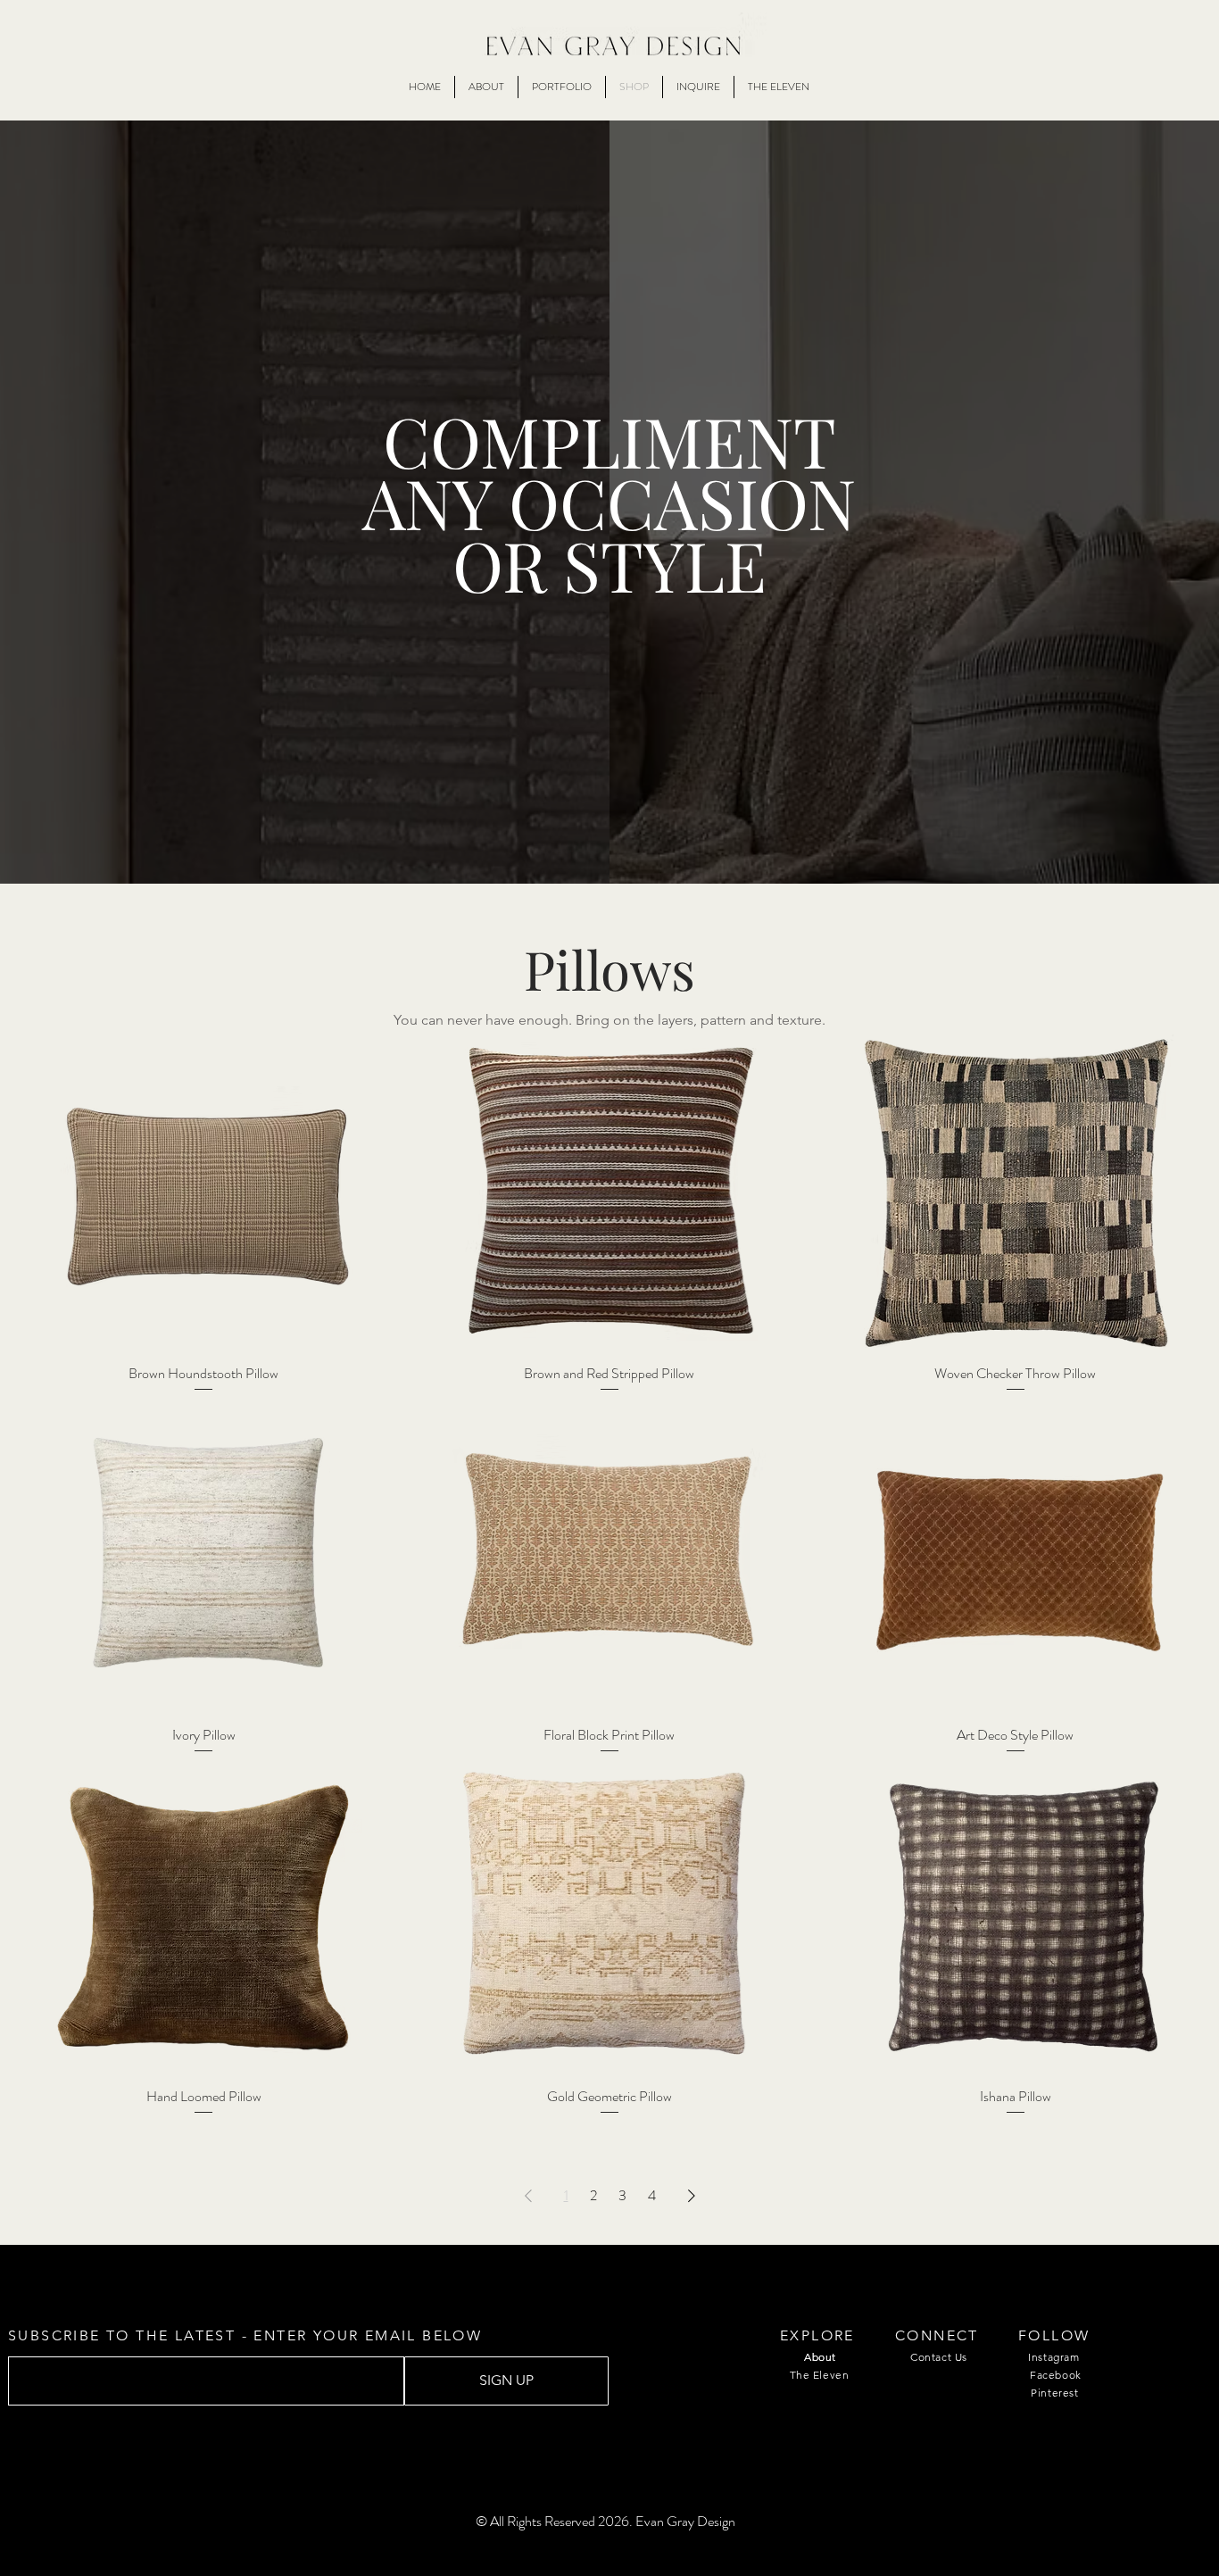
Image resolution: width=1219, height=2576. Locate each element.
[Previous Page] (528, 2196)
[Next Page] (692, 2196)
